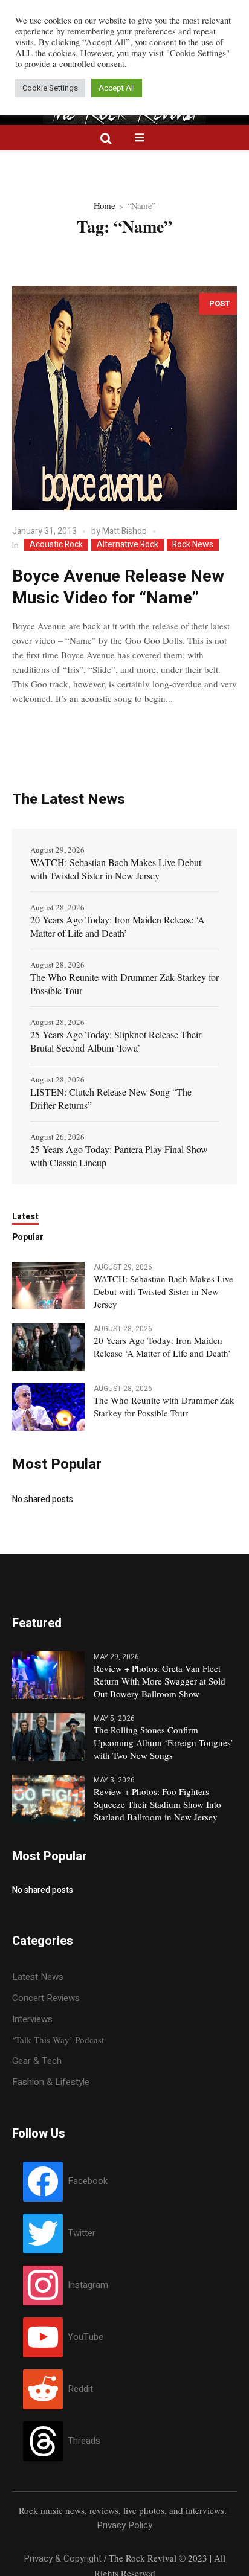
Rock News (193, 545)
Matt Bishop (124, 531)
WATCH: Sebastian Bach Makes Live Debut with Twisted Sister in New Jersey (116, 869)
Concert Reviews (46, 1998)
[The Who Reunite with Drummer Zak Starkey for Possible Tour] (48, 1406)
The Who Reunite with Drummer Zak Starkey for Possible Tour (124, 984)
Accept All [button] (117, 88)
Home (104, 205)
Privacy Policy (124, 2525)
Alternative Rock (128, 545)
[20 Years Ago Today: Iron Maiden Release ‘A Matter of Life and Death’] (48, 1346)
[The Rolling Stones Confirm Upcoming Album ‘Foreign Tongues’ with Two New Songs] (48, 1736)
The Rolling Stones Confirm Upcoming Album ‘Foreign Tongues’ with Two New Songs (163, 1742)
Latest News (38, 1977)
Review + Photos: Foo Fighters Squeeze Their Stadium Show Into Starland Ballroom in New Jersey (157, 1804)
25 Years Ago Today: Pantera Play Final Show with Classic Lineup (119, 1156)
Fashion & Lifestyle (51, 2082)
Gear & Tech (37, 2061)
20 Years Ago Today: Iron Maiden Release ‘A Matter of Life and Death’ (118, 926)
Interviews (32, 2019)
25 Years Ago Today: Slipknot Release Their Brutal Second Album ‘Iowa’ (116, 1041)
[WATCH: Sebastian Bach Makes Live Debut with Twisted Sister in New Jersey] (48, 1285)
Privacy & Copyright (63, 2558)
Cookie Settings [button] (50, 88)
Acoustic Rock (56, 545)
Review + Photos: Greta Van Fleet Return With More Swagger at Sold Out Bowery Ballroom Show (160, 1681)
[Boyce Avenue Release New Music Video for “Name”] (124, 398)
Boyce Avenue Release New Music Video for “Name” (118, 587)
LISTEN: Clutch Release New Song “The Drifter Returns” (111, 1098)
